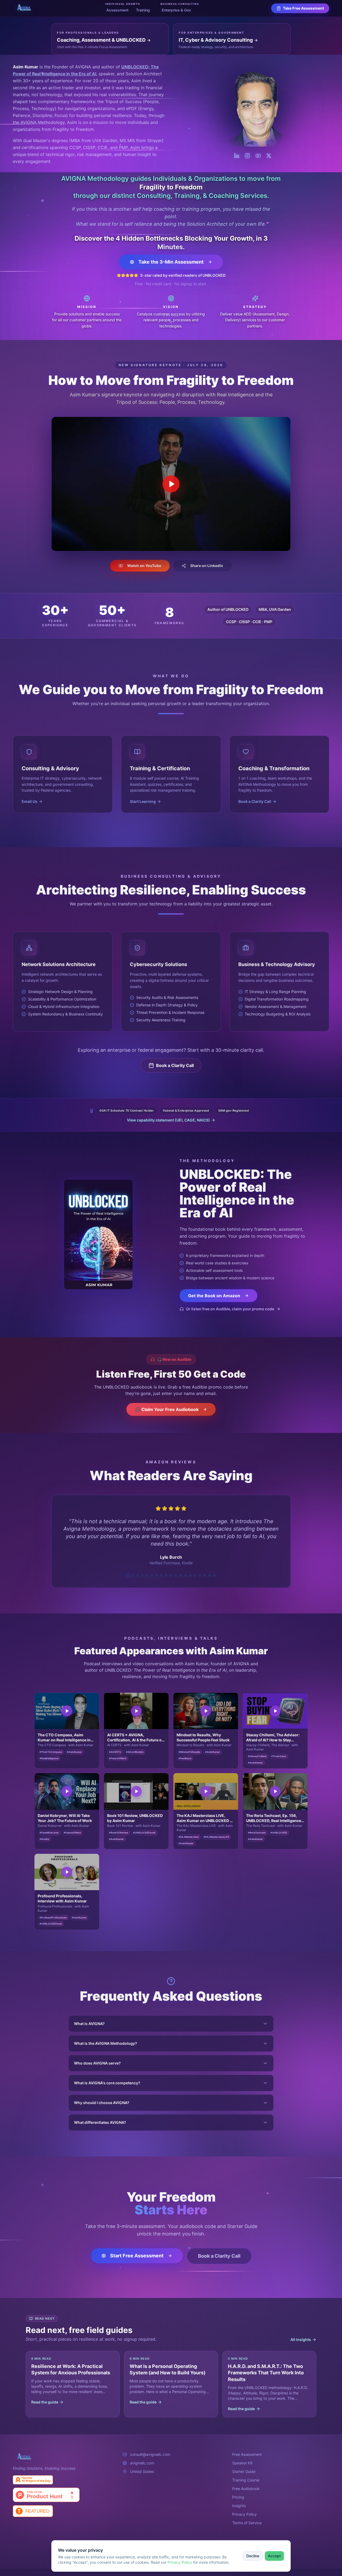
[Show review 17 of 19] (205, 1568)
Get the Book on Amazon (214, 1296)
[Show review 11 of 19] (176, 1568)
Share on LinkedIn (207, 566)
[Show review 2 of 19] (133, 1568)
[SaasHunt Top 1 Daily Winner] (61, 2472)
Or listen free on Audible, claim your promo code (230, 1309)
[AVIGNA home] (23, 8)
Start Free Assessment (137, 2248)
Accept (274, 2556)
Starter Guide (244, 2464)
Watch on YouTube (144, 566)
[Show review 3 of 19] (137, 1568)
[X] (269, 156)
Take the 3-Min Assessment (171, 262)
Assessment (117, 10)
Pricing (238, 2490)
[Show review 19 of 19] (214, 1568)
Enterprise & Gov (176, 10)
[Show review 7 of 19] (157, 1568)
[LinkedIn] (237, 156)
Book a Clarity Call (175, 1065)
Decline (253, 2556)
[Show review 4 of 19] (142, 1568)
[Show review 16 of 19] (200, 1568)
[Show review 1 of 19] (128, 1568)
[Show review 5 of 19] (147, 1568)
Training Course (246, 2473)
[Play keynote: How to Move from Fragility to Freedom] (171, 484)
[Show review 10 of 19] (171, 1568)
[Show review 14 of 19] (190, 1568)
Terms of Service (247, 2515)
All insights (301, 2332)
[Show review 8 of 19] (161, 1568)
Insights (239, 2498)
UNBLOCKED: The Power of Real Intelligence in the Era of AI (237, 1193)
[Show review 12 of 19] (181, 1568)
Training (143, 10)
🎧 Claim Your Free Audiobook (167, 1409)
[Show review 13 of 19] (185, 1568)
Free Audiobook (246, 2481)
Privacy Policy (180, 2562)
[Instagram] (247, 156)
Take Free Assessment (303, 8)
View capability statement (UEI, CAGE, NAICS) (168, 1120)
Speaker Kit (242, 2455)
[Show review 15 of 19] (195, 1568)
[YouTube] (258, 156)
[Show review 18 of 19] (209, 1568)
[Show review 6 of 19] (152, 1568)
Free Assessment (247, 2447)
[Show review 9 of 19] (166, 1568)
